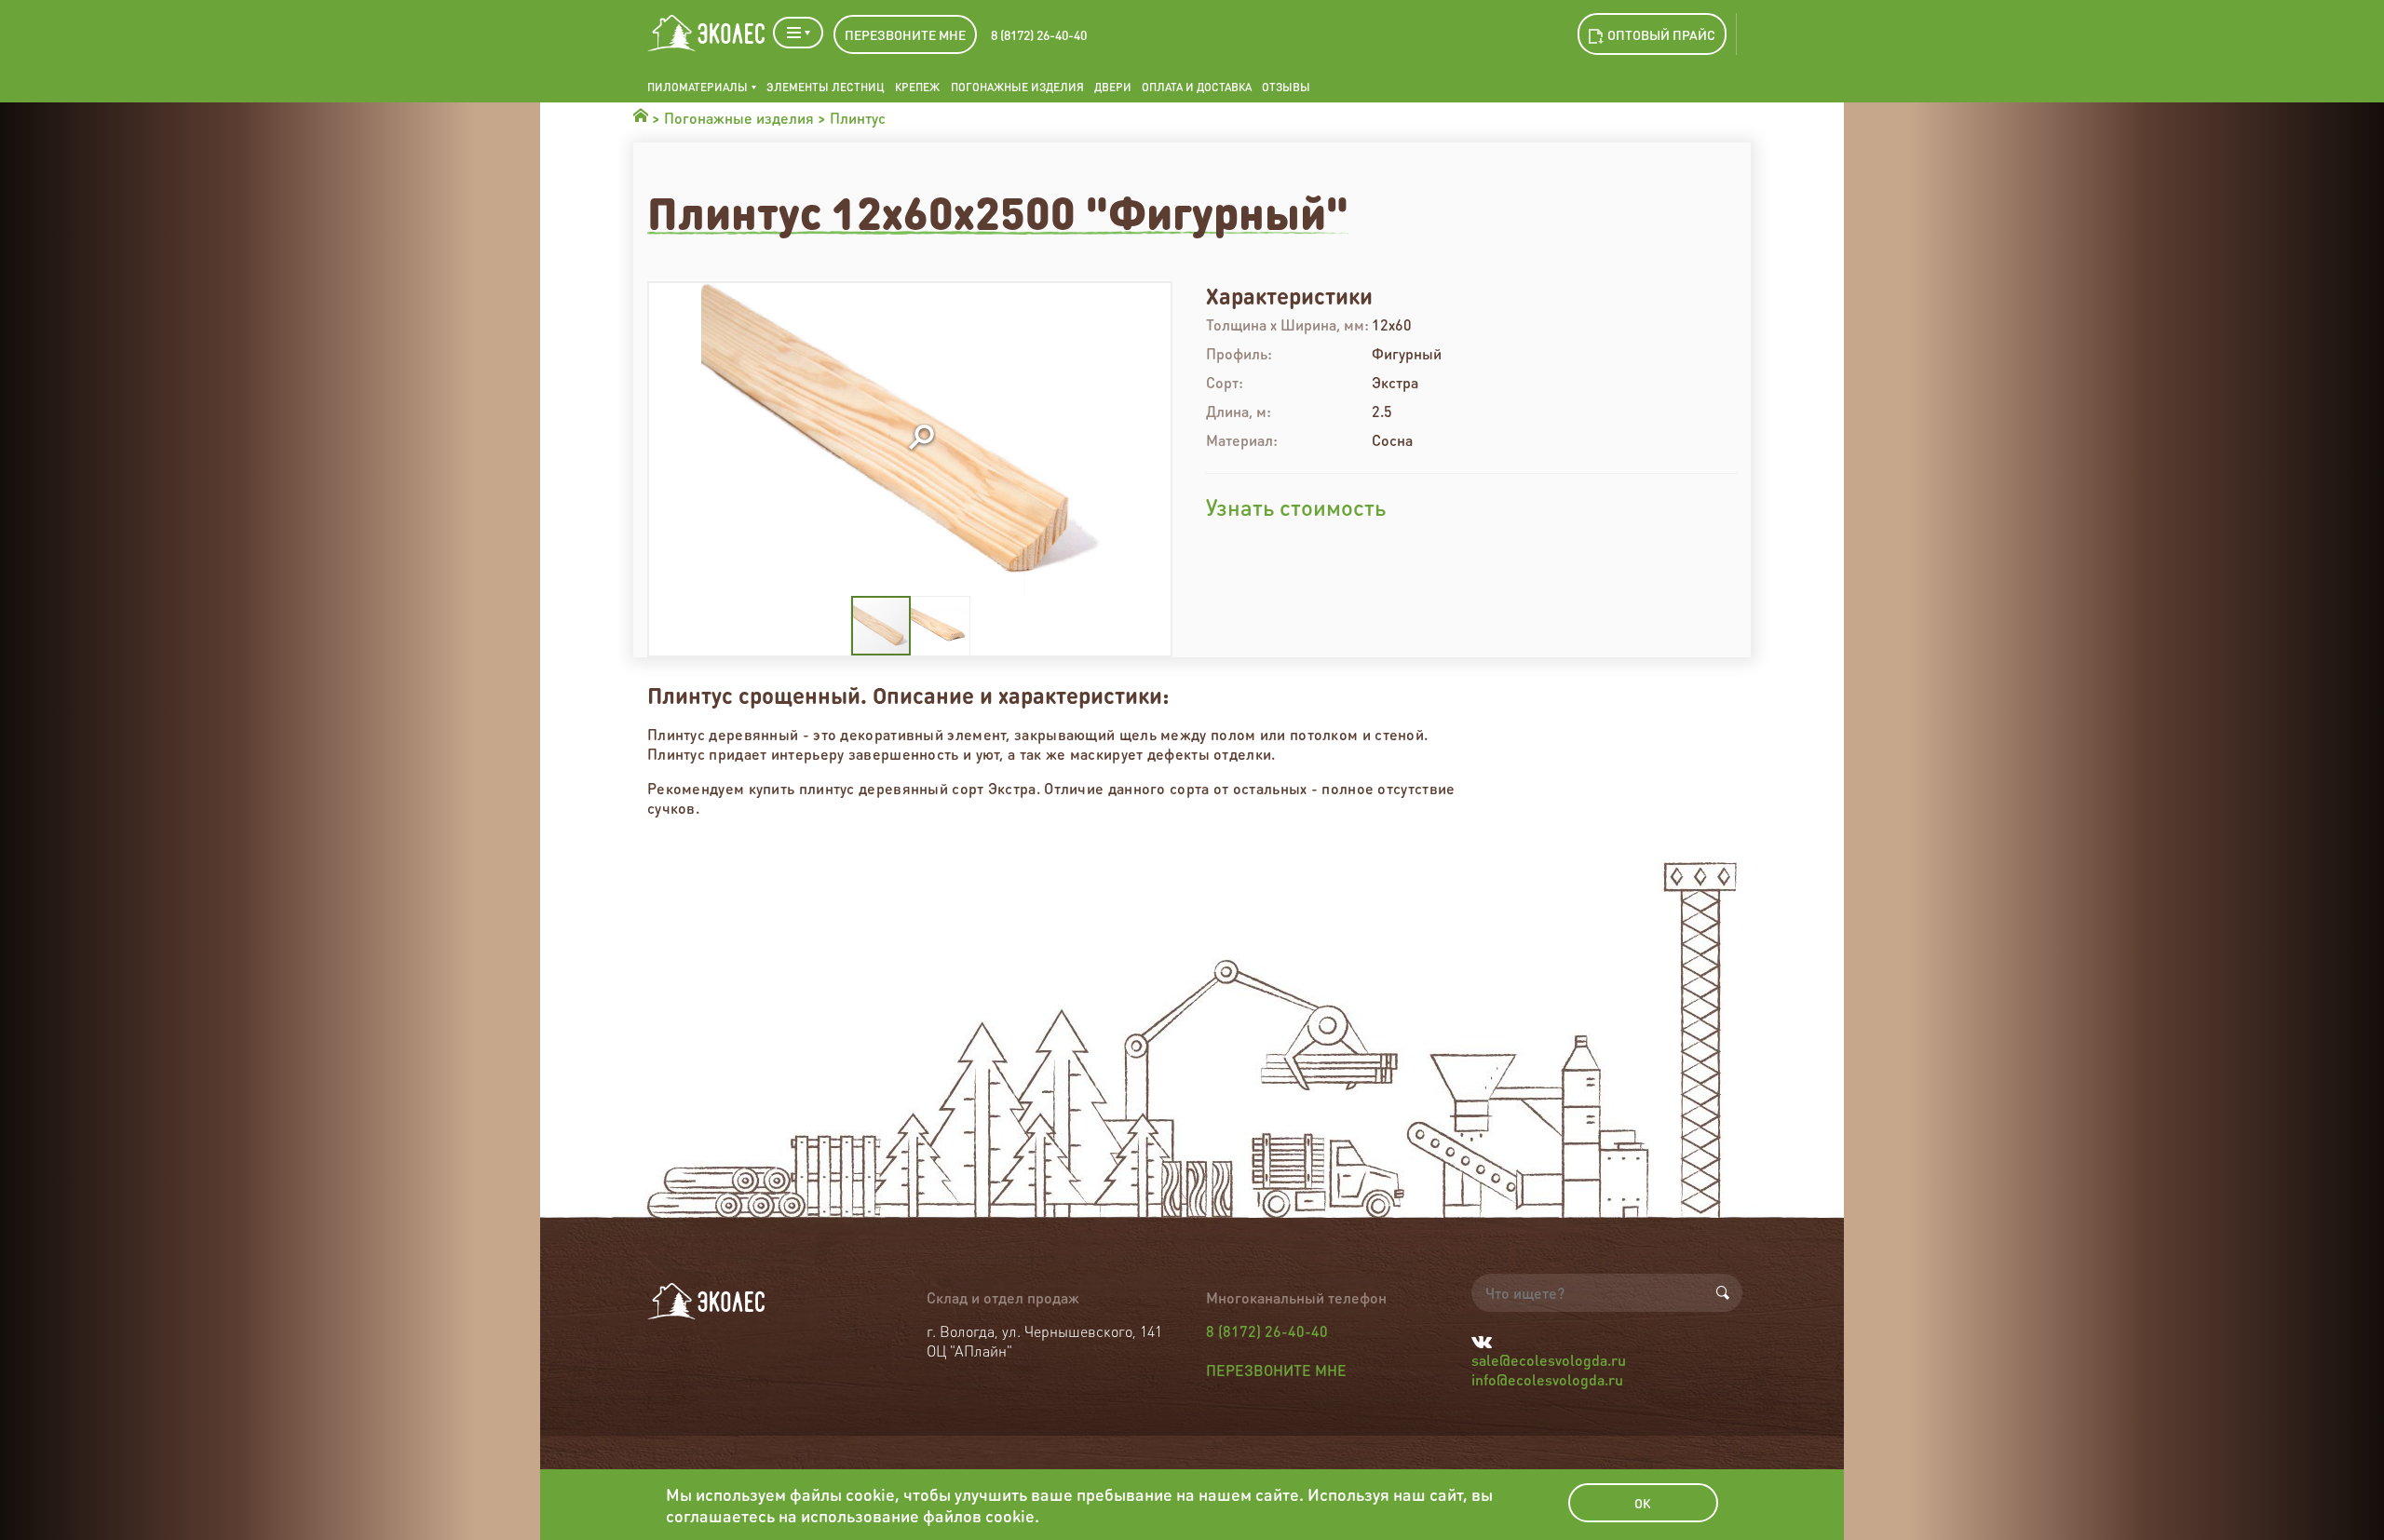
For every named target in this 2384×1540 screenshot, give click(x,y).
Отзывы (1286, 87)
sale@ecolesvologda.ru (1549, 1360)
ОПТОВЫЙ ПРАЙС (1661, 34)
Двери (1113, 87)
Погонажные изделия (1017, 87)
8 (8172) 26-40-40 (1039, 34)
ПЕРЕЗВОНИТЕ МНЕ (905, 34)
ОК (1643, 1503)
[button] (921, 439)
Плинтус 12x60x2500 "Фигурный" (998, 212)
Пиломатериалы (698, 87)
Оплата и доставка (1197, 87)
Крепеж (917, 87)
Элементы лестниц (826, 87)
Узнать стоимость (1296, 507)
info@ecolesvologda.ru (1547, 1379)
